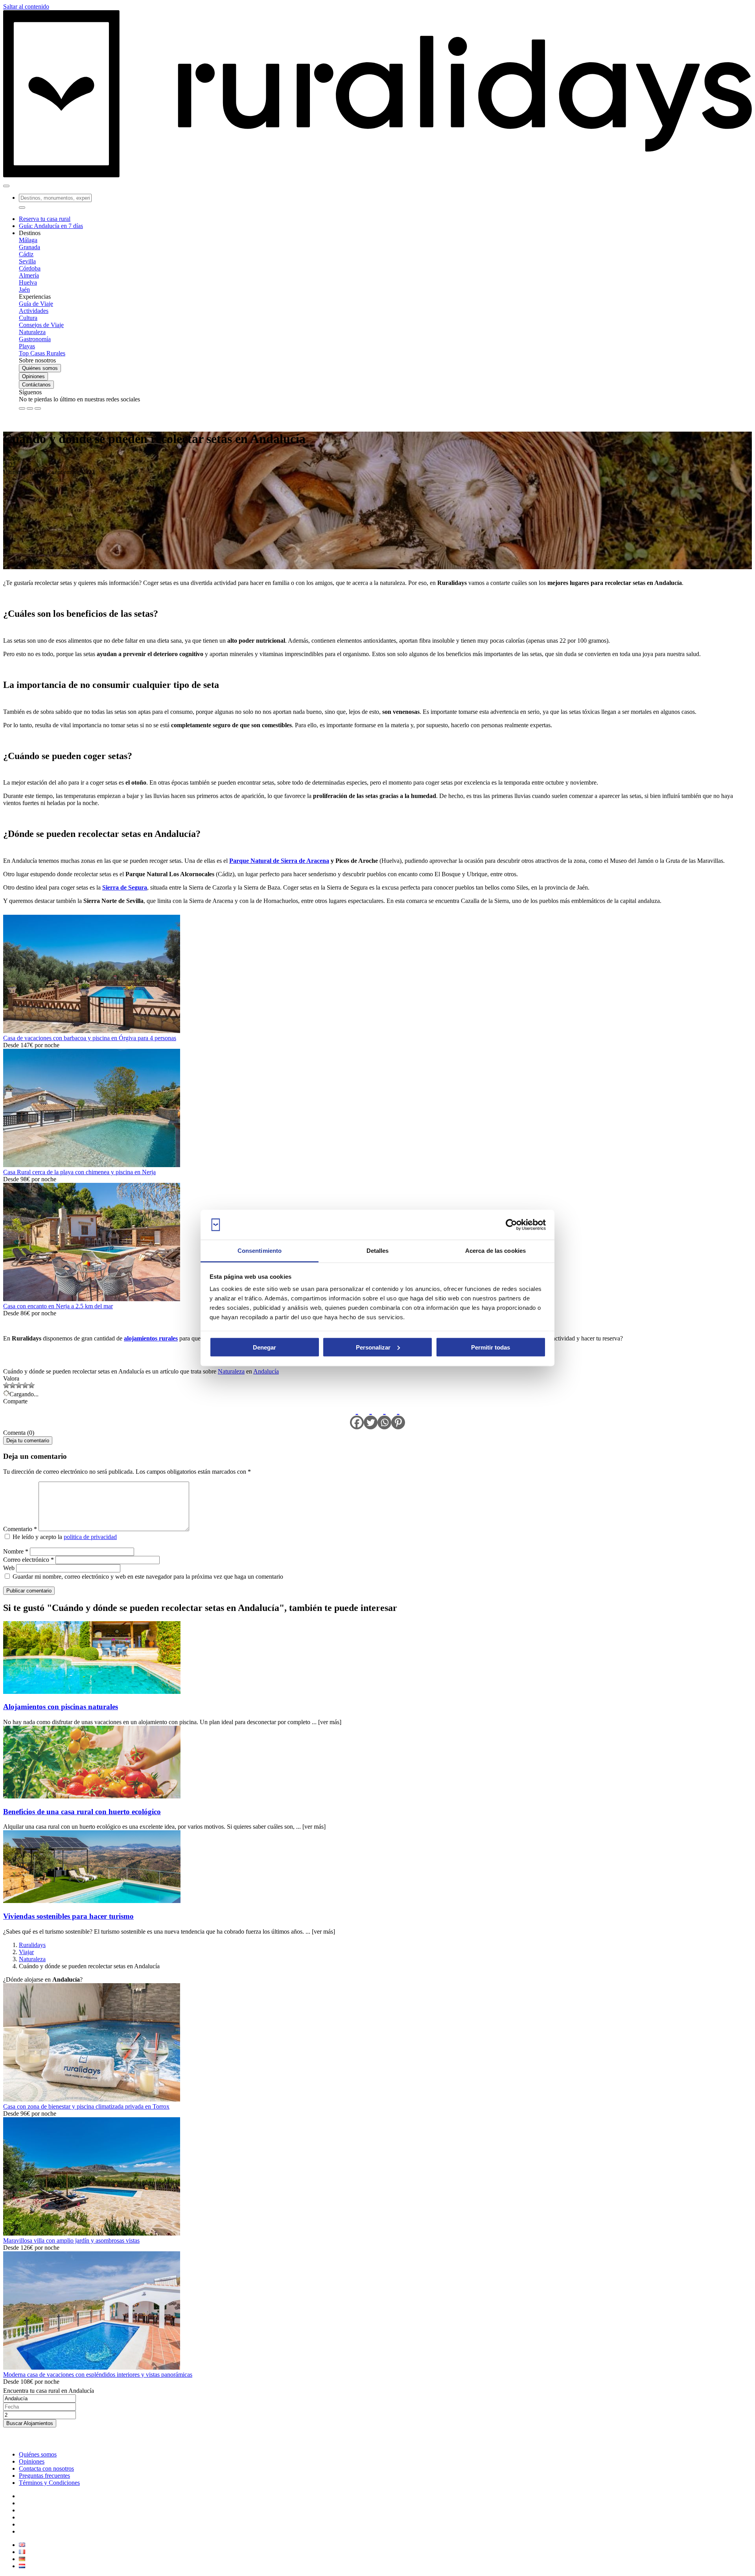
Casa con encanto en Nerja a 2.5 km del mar (58, 1306)
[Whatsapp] (384, 1417)
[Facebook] (22, 408)
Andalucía (266, 1371)
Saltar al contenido (26, 6)
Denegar (264, 1347)
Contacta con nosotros (46, 2468)
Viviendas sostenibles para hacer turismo (68, 1916)
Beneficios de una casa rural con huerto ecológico (82, 1812)
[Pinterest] (398, 1417)
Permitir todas (491, 1347)
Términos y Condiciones (49, 2483)
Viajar (26, 1952)
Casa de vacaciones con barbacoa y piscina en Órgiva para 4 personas (90, 1038)
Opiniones (33, 376)
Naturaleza (231, 1371)
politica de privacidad (90, 1537)
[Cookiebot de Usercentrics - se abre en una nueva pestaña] (511, 1225)
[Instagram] (30, 408)
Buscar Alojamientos (30, 2423)
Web (9, 1568)
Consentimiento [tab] (260, 1251)
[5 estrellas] (31, 1385)
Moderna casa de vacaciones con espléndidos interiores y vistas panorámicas (98, 2375)
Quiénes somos (40, 368)
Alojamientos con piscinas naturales (61, 1707)
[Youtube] (38, 408)
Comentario (20, 1529)
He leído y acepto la (64, 1537)
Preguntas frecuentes (44, 2476)
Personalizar (373, 1347)
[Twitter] (371, 1417)
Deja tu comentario (28, 1441)
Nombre (16, 1551)
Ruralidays (32, 1945)
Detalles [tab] (378, 1251)
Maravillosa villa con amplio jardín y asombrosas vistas (71, 2240)
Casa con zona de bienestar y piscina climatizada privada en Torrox (86, 2106)
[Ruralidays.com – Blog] (377, 177)
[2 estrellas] (13, 1385)
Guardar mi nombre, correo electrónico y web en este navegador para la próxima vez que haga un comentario (148, 1577)
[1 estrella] (6, 1385)
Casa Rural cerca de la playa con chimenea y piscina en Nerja (79, 1172)
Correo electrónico (29, 1560)
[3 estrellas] (19, 1385)
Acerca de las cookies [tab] (495, 1251)
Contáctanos (36, 385)
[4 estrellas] (25, 1385)
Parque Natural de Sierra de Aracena (279, 861)
